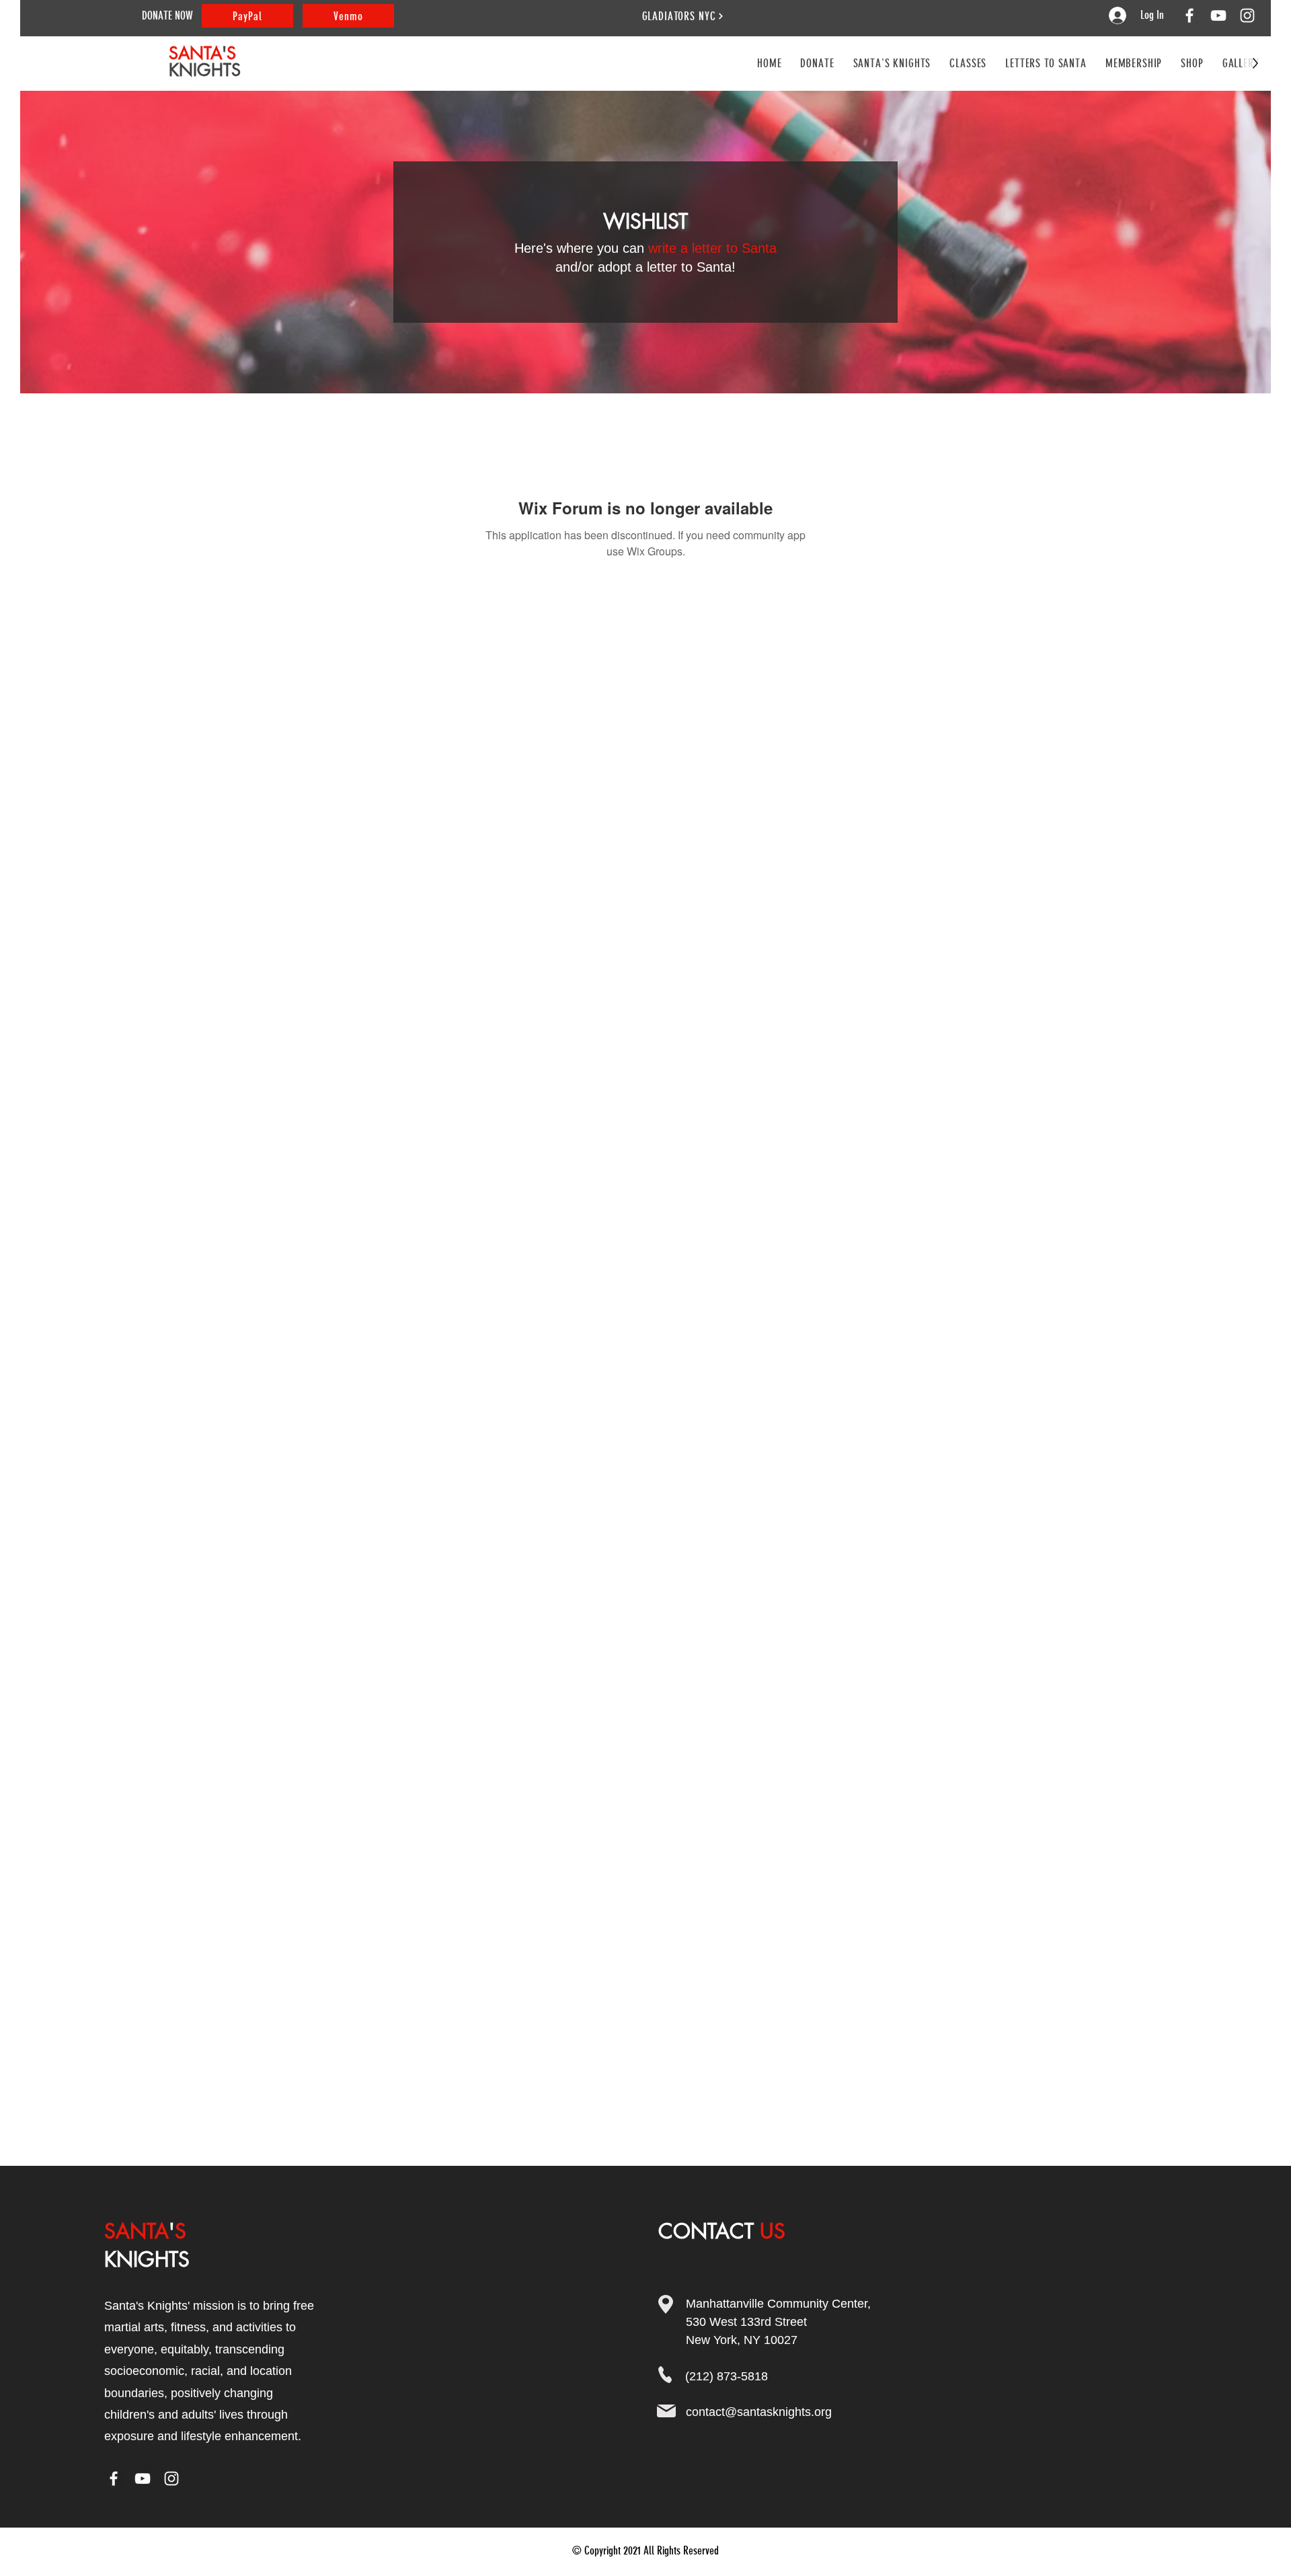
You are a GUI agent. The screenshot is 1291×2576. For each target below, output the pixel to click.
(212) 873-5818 (727, 2376)
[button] (968, 63)
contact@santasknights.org (759, 2412)
